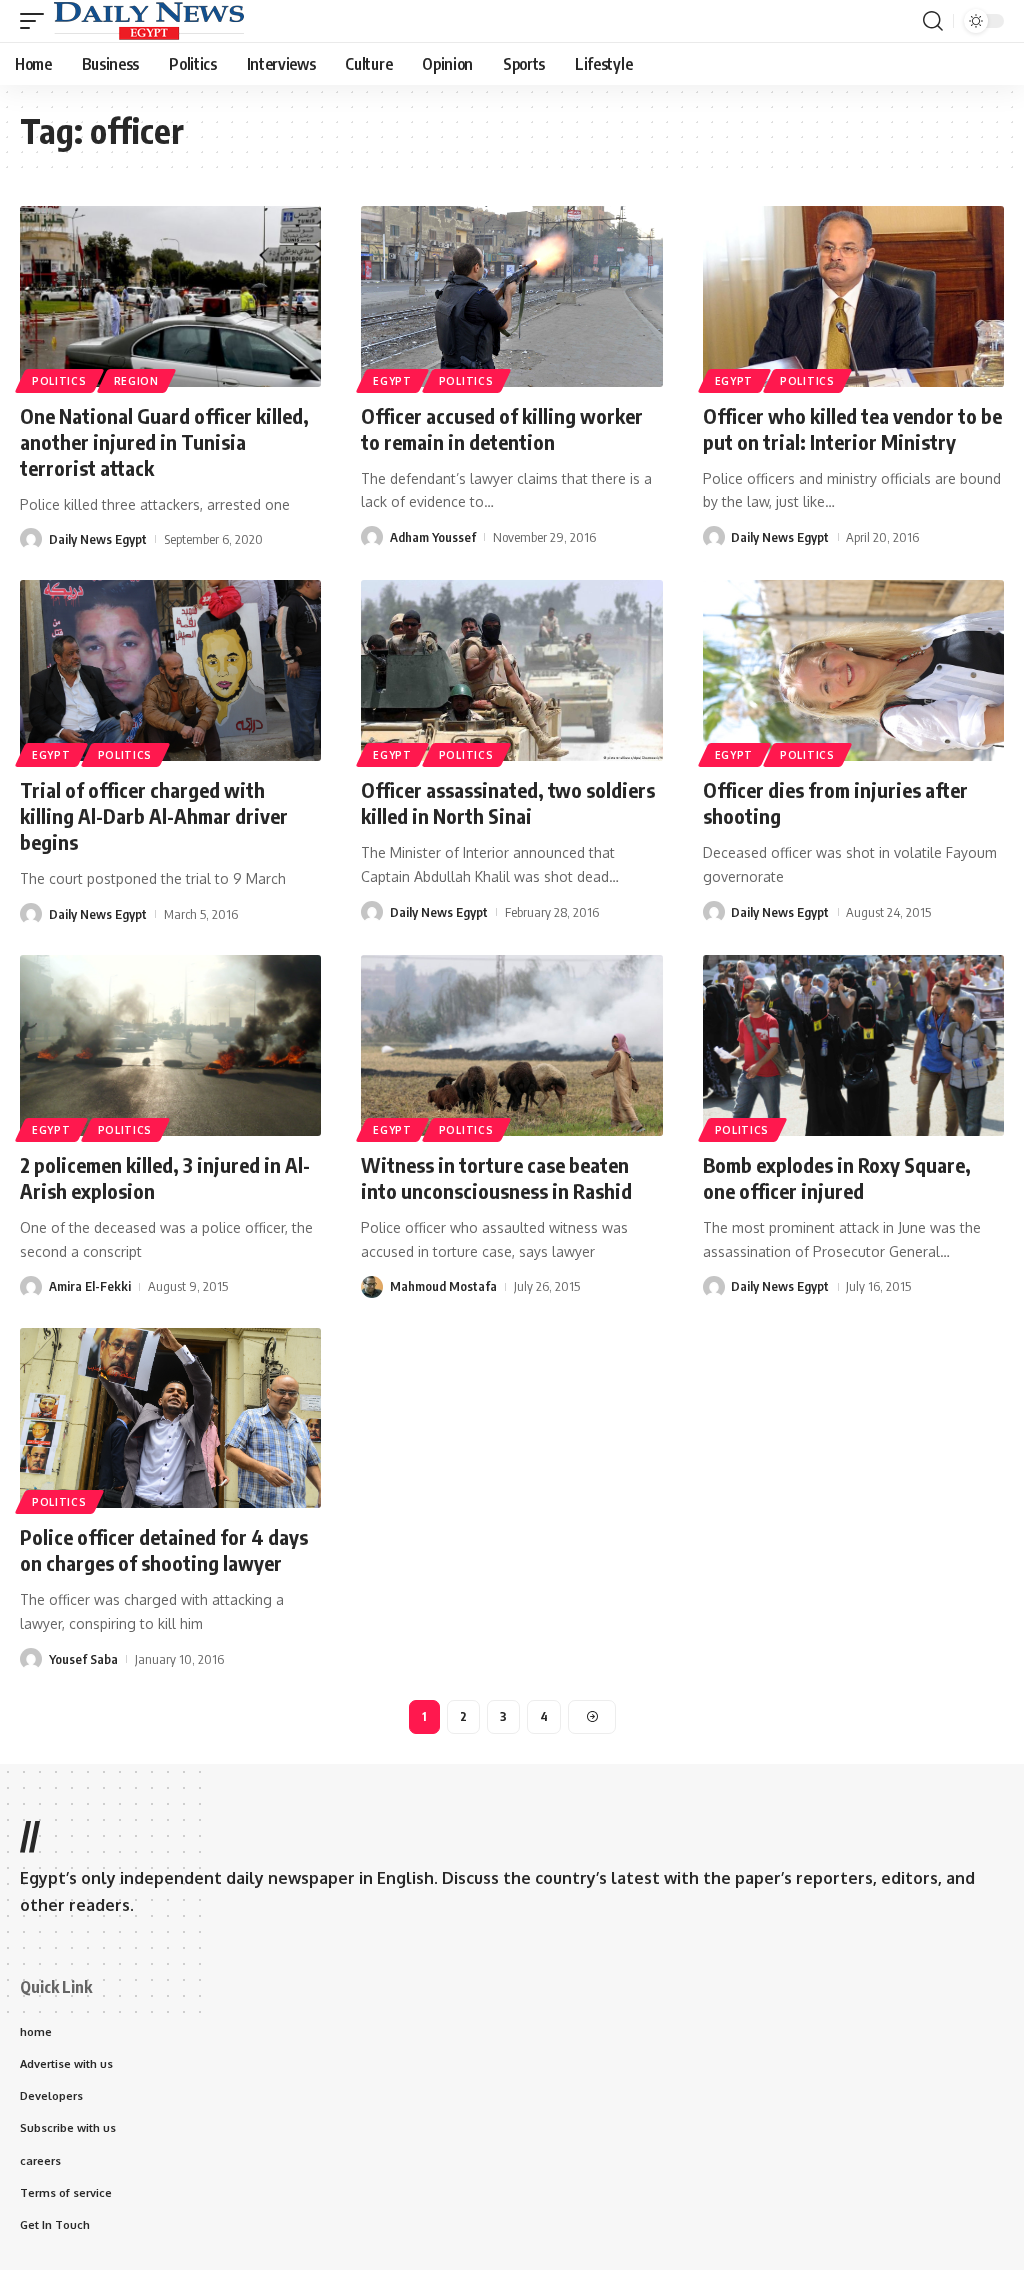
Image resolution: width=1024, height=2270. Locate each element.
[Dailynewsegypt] (149, 21)
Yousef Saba (83, 1659)
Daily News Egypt (98, 539)
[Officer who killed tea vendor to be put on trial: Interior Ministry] (853, 296)
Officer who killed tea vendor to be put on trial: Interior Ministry (852, 428)
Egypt (392, 381)
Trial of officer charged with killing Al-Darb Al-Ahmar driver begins (154, 815)
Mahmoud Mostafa (443, 1286)
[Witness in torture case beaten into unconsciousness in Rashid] (511, 1045)
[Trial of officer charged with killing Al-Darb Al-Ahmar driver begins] (170, 670)
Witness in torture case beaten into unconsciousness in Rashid (496, 1177)
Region (136, 381)
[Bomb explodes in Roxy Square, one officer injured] (853, 1045)
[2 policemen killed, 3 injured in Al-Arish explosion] (170, 1045)
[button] (37, 21)
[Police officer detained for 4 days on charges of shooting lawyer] (170, 1418)
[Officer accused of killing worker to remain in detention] (511, 296)
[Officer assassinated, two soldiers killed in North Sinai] (511, 670)
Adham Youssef (433, 537)
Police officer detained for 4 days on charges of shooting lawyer (164, 1549)
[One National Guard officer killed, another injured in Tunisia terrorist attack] (170, 296)
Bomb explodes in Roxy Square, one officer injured (837, 1177)
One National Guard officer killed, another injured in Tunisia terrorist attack (164, 441)
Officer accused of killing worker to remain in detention (502, 428)
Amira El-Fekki (90, 1286)
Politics (59, 381)
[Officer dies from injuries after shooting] (853, 670)
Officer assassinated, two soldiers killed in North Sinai (508, 802)
